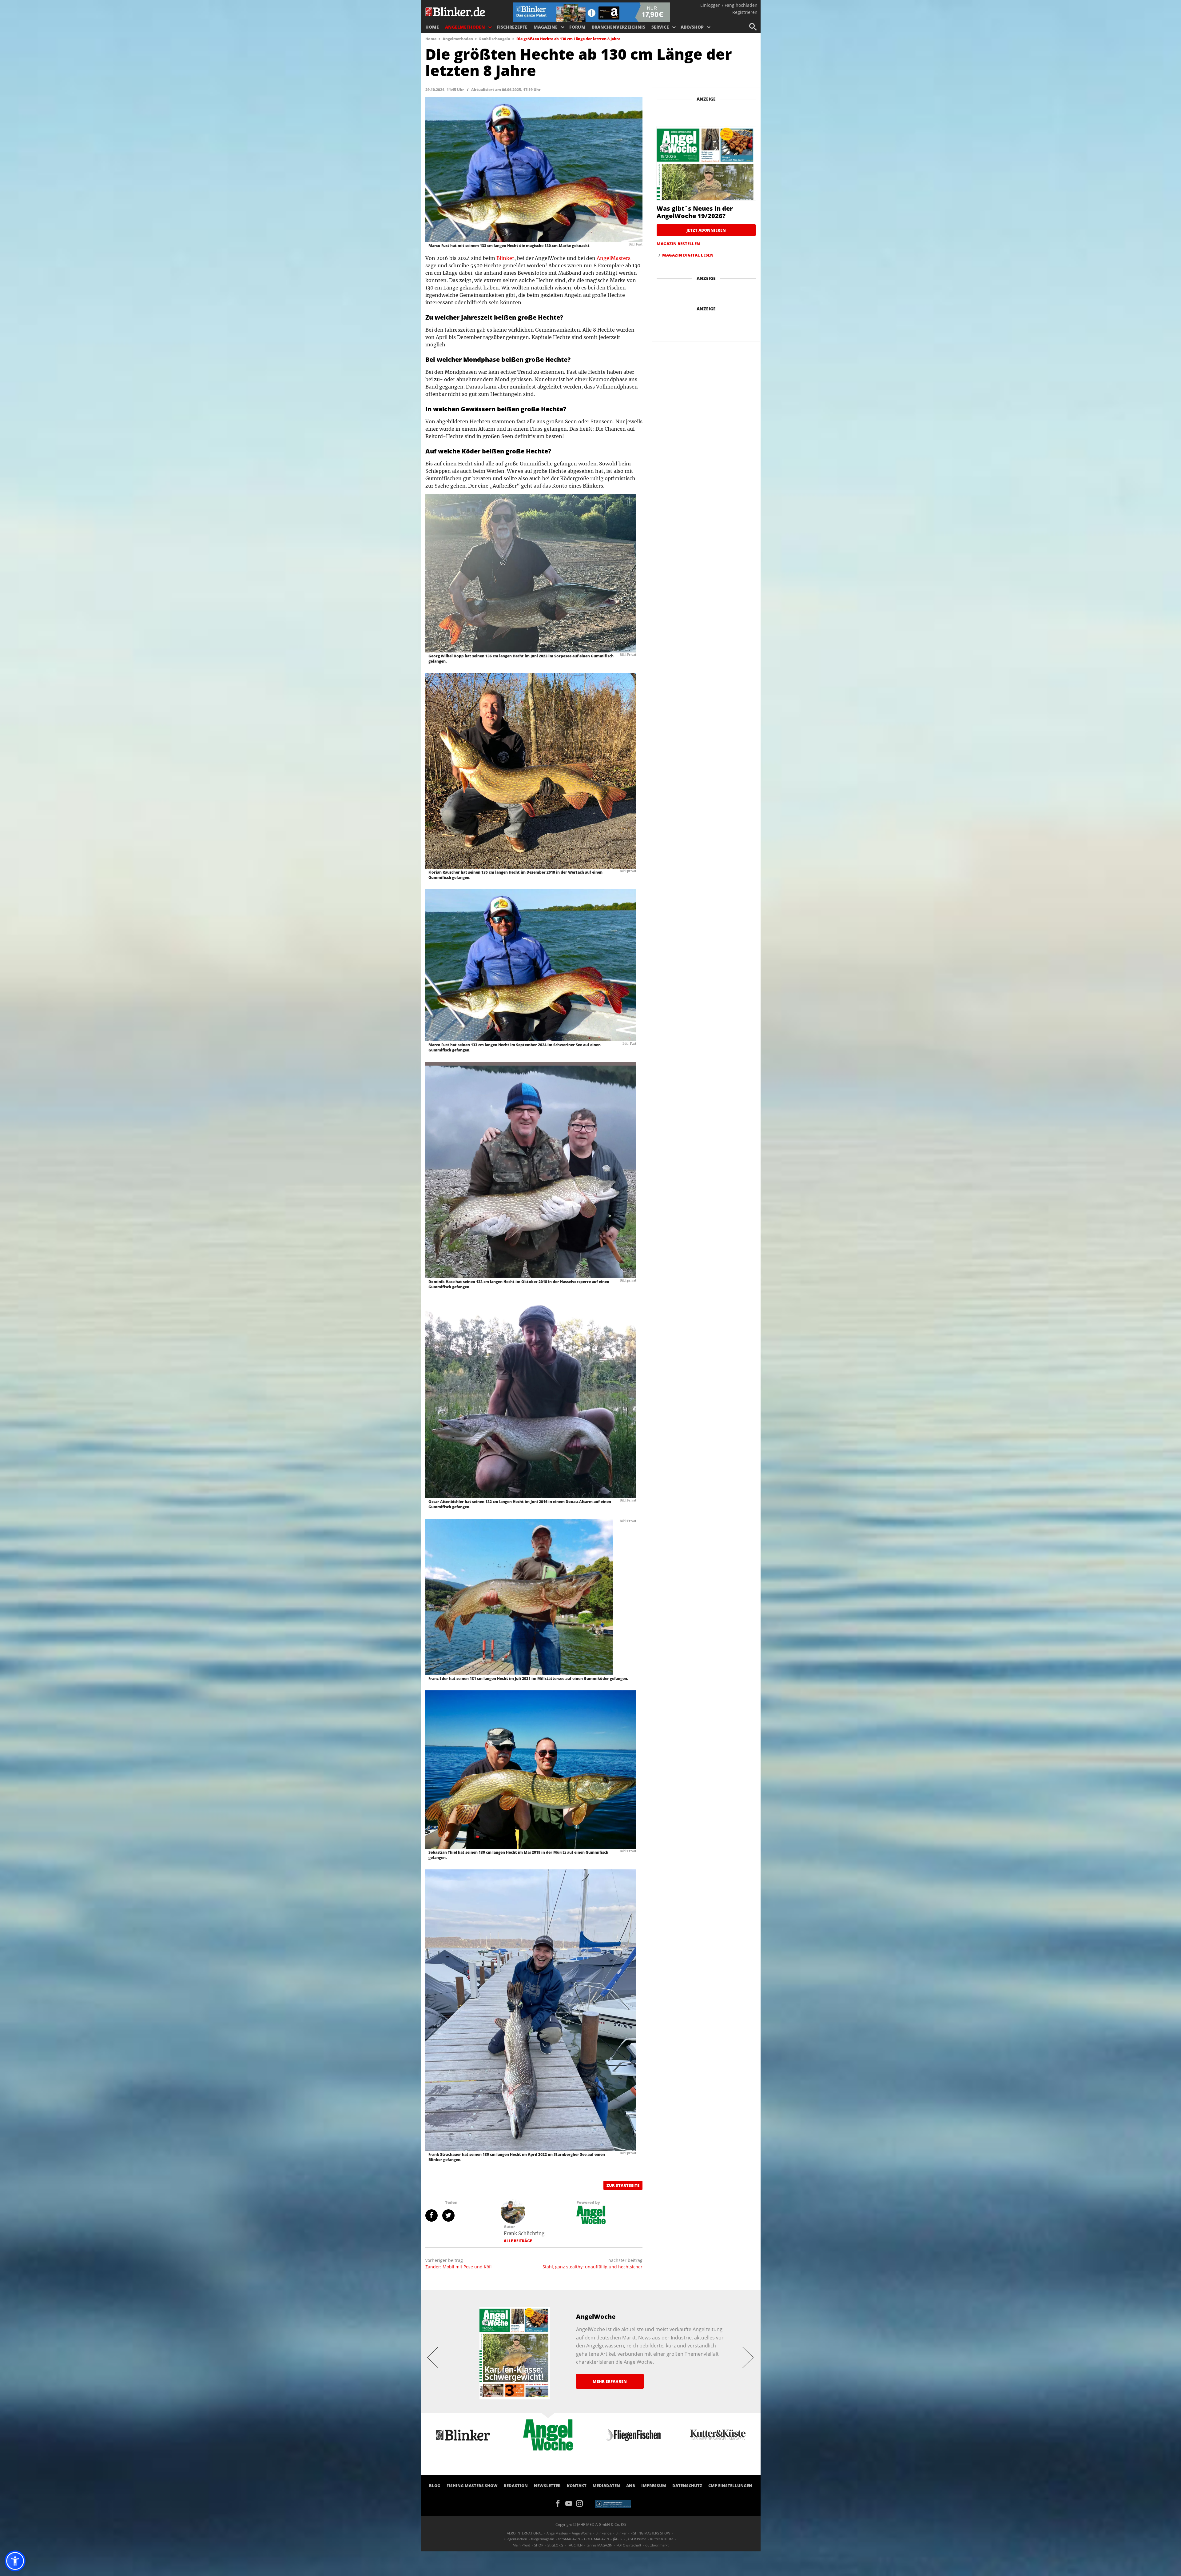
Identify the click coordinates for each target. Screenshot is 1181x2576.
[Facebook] (560, 2503)
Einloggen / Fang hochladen (729, 5)
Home (432, 27)
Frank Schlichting (524, 2233)
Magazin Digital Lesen (688, 255)
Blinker (505, 258)
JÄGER (618, 2539)
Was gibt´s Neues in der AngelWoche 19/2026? (695, 212)
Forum (577, 27)
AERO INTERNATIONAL (525, 2533)
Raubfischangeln (495, 39)
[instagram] (581, 2503)
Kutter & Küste (662, 2539)
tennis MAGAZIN (599, 2545)
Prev (433, 2357)
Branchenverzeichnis (618, 27)
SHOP (539, 2545)
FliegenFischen (515, 2539)
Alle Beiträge (518, 2241)
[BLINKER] (455, 11)
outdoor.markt (657, 2545)
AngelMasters (614, 258)
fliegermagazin (543, 2539)
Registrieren (745, 12)
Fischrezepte (512, 27)
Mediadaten (606, 2486)
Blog (435, 2486)
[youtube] (571, 2503)
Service (660, 27)
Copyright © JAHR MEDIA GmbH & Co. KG (591, 2524)
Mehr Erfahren (610, 2381)
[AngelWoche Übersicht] (591, 2215)
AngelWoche (582, 2533)
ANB (631, 2486)
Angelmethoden (465, 27)
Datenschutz (687, 2486)
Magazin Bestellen (678, 244)
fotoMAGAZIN (569, 2539)
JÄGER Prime (636, 2539)
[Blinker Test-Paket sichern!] (591, 12)
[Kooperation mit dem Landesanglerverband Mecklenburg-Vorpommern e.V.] (613, 2503)
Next (748, 2357)
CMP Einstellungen (730, 2486)
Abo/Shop (692, 27)
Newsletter (547, 2486)
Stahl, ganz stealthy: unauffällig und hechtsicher (592, 2267)
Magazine (546, 27)
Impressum (654, 2486)
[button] (15, 2561)
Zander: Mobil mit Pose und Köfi (458, 2267)
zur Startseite (623, 2185)
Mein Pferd (521, 2545)
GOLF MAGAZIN (596, 2539)
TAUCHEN (575, 2545)
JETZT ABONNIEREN (706, 230)
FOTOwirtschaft (629, 2545)
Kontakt (577, 2486)
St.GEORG (555, 2545)
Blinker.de (603, 2533)
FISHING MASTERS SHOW (472, 2486)
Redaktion (516, 2486)
